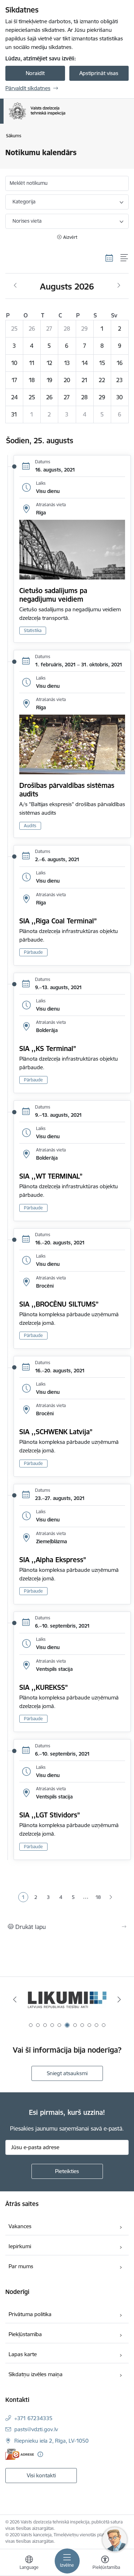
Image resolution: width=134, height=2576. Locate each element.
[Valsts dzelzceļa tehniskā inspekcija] (65, 119)
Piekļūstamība (25, 2334)
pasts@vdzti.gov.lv (36, 2429)
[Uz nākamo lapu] (111, 1898)
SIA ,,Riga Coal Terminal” (58, 921)
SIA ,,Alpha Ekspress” (53, 1560)
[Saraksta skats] (125, 258)
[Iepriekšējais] (15, 1999)
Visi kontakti (41, 2475)
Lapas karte (23, 2354)
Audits (30, 826)
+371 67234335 (33, 2418)
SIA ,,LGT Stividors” (50, 1815)
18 (98, 1897)
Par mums (21, 2266)
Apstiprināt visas (99, 73)
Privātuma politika (30, 2314)
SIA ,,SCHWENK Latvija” (56, 1432)
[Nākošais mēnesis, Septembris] (119, 286)
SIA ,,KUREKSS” (44, 1687)
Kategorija (24, 202)
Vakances (20, 2226)
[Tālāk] (119, 1999)
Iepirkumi (20, 2246)
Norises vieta (27, 221)
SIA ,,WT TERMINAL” (51, 1176)
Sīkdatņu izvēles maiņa (36, 2374)
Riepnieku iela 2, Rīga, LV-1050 (51, 2441)
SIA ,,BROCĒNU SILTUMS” (59, 1304)
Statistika (33, 630)
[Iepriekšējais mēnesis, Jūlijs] (15, 286)
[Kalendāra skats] (109, 258)
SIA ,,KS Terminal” (48, 1048)
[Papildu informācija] (40, 2454)
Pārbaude (33, 952)
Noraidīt (35, 73)
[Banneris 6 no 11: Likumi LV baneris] (67, 2000)
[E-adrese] (20, 2454)
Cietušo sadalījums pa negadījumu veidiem (53, 595)
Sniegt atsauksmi (67, 2073)
